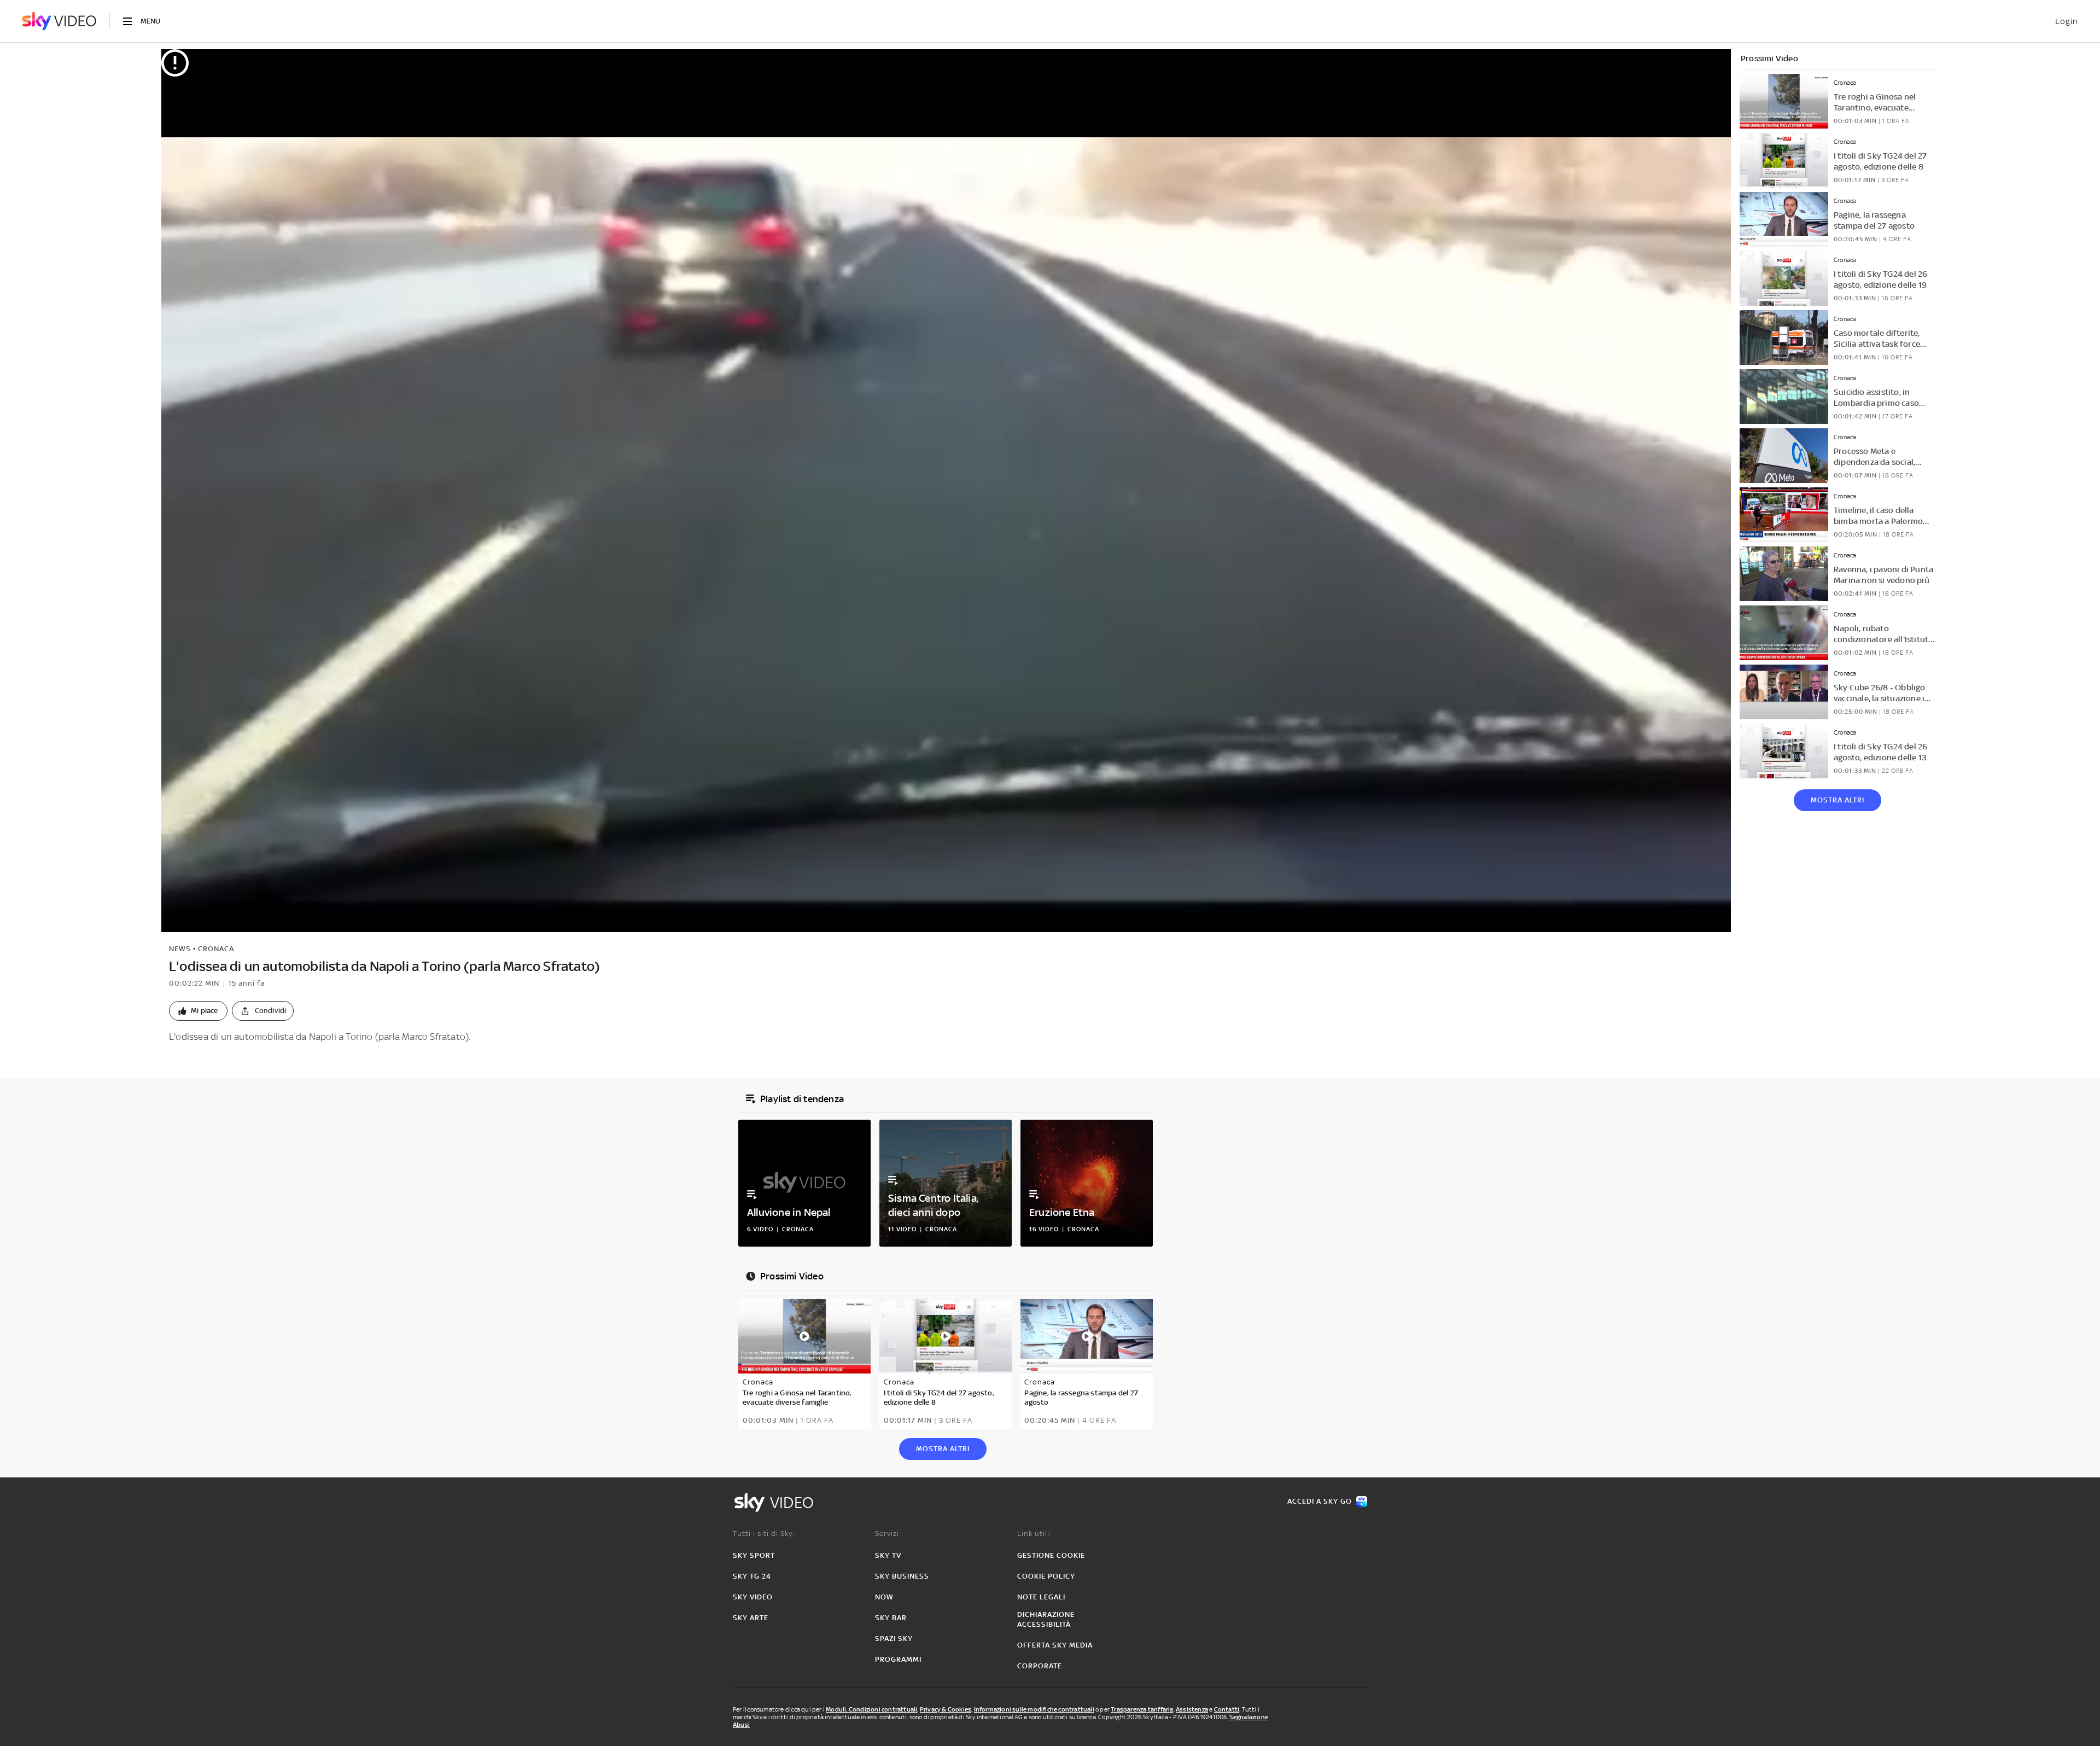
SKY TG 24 (752, 1576)
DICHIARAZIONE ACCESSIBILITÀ (1046, 1619)
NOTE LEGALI (1041, 1597)
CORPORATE (1040, 1666)
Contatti (1227, 1709)
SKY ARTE (751, 1618)
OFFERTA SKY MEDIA (1055, 1645)
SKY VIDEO (753, 1597)
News (180, 949)
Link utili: (1034, 1533)
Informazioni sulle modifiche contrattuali (1034, 1709)
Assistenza (1192, 1709)
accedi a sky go (1320, 1501)
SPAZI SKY (894, 1639)
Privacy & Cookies (946, 1709)
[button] (198, 1011)
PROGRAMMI (898, 1659)
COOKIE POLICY (1046, 1576)
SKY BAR (891, 1618)
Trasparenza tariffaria (1142, 1709)
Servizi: (888, 1533)
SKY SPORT (754, 1555)
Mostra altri (1837, 800)
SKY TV (888, 1555)
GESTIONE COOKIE (1051, 1555)
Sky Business (902, 1576)
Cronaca (216, 949)
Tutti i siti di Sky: (764, 1533)
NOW (884, 1597)
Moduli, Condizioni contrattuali (871, 1709)
